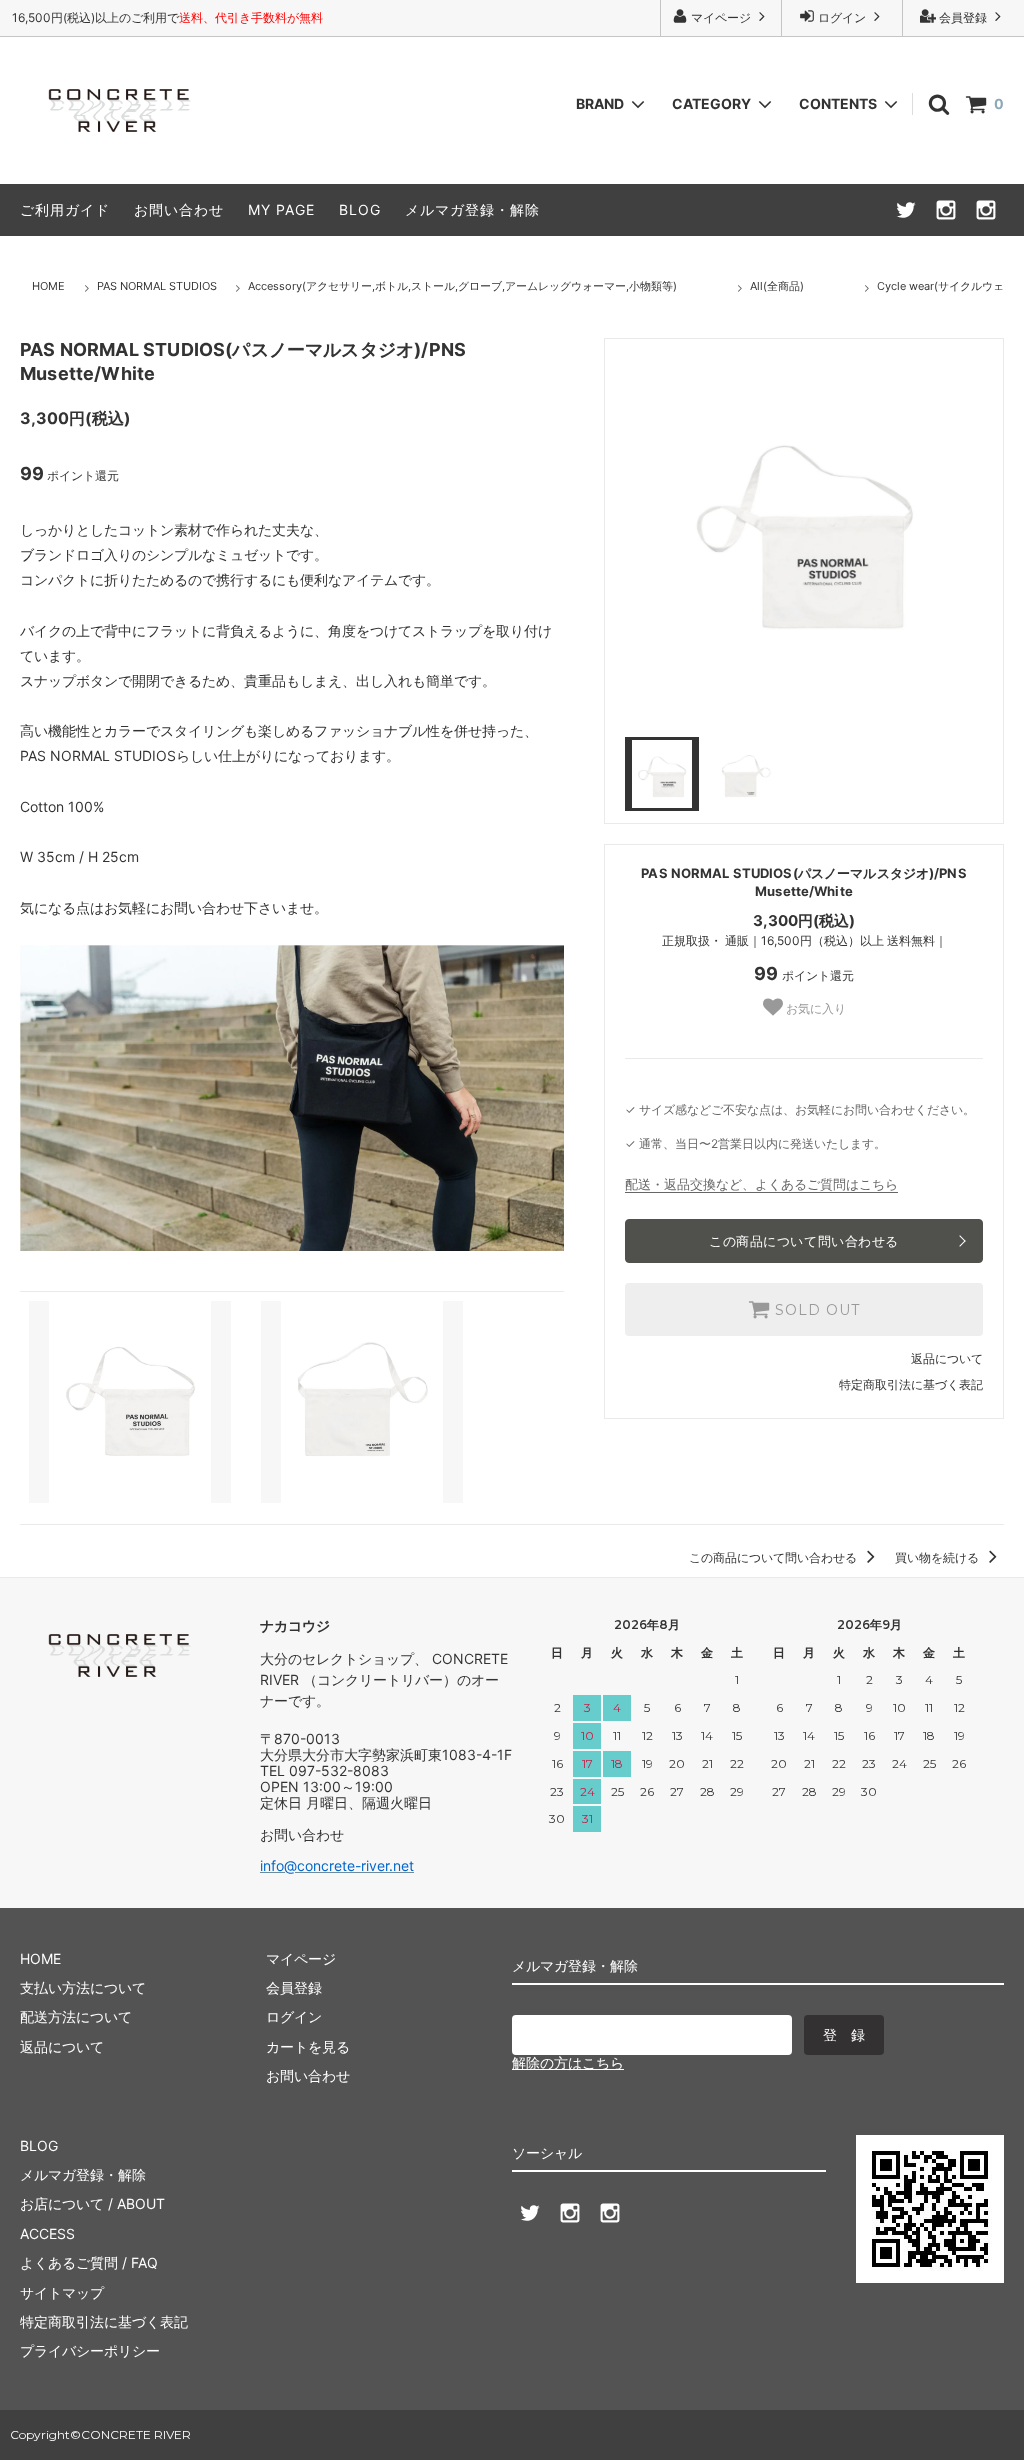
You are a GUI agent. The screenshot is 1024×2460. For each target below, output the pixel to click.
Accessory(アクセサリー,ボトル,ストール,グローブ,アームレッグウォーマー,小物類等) (462, 286)
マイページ (721, 17)
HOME (48, 286)
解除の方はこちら (568, 2062)
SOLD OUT (815, 1310)
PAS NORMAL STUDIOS (157, 286)
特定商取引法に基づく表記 (911, 1384)
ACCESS (47, 2233)
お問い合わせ (179, 209)
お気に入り (814, 1009)
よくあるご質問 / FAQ (89, 2262)
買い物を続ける (938, 1557)
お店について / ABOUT (92, 2203)
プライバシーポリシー (90, 2350)
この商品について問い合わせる (803, 1241)
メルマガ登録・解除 (472, 209)
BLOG (360, 209)
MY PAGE (281, 209)
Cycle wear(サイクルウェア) (948, 286)
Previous (610, 538)
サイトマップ (62, 2292)
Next (998, 538)
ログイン (842, 17)
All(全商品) (777, 286)
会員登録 (963, 17)
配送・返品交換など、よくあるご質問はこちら (761, 1184)
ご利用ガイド (65, 209)
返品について (947, 1358)
